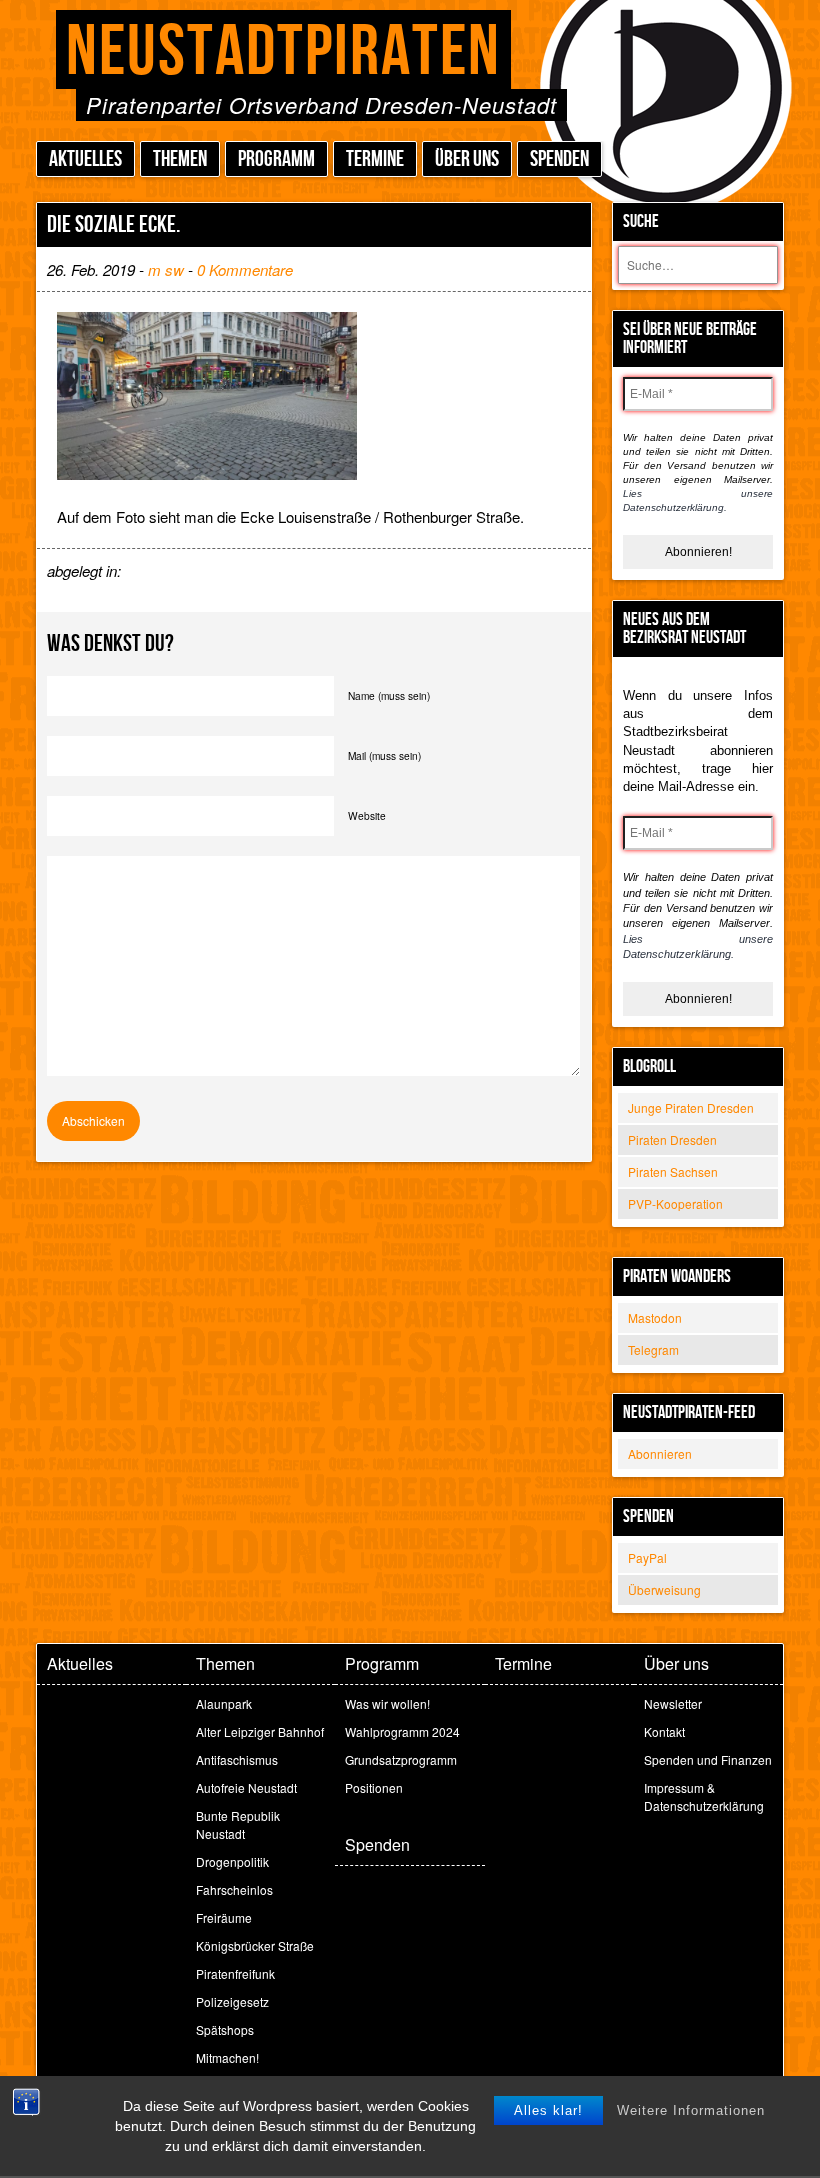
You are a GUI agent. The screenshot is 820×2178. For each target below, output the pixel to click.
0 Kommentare (245, 269)
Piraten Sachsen (673, 1171)
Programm (276, 159)
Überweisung (664, 1589)
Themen (180, 159)
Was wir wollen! (387, 1703)
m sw (166, 269)
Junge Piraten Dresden (691, 1107)
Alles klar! (548, 2110)
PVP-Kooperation (675, 1203)
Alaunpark (224, 1703)
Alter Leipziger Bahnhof (260, 1731)
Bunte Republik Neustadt (238, 1824)
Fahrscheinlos (234, 1889)
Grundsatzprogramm (401, 1759)
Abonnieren (660, 1453)
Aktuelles (85, 159)
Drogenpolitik (232, 1861)
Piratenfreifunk (235, 1973)
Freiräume (224, 1917)
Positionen (374, 1787)
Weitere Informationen (691, 2110)
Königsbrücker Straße (255, 1945)
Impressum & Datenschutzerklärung (704, 1796)
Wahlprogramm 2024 (402, 1731)
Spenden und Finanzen (708, 1759)
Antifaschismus (237, 1759)
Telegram (653, 1349)
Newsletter (673, 1703)
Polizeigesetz (232, 2001)
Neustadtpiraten (283, 52)
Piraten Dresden (672, 1139)
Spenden (559, 159)
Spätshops (225, 2029)
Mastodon (655, 1317)
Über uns (467, 159)
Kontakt (664, 1731)
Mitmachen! (227, 2057)
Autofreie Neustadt (246, 1787)
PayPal (647, 1557)
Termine (375, 159)
